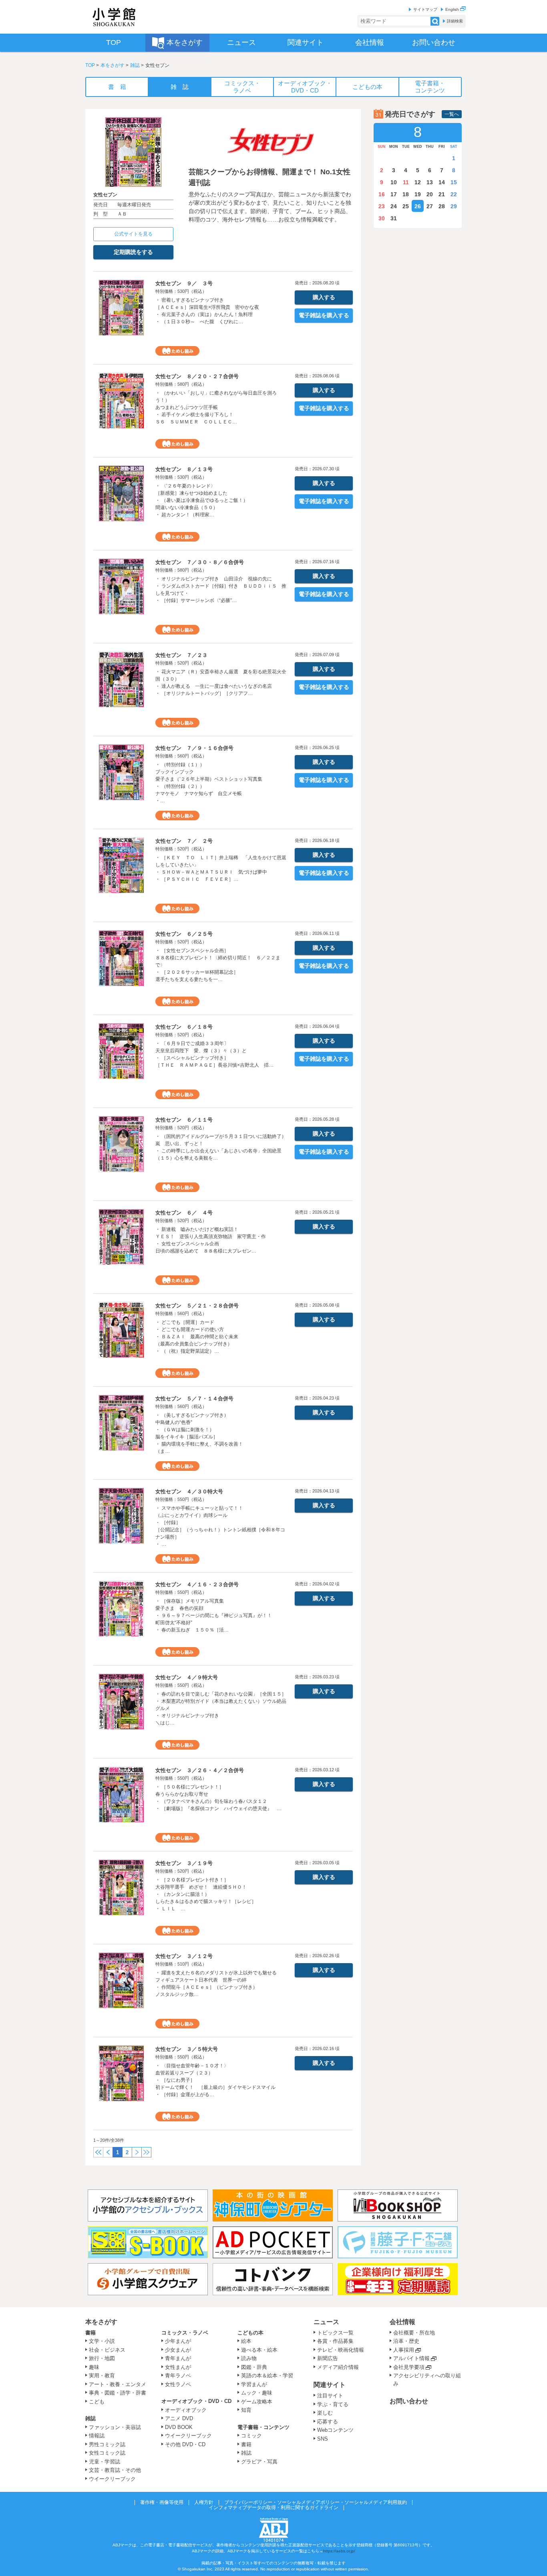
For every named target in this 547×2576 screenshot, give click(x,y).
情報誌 (97, 2436)
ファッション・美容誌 (115, 2427)
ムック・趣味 (257, 2393)
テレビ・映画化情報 (341, 2350)
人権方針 (204, 2502)
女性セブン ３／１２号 (184, 1956)
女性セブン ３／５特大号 (187, 2049)
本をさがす (113, 65)
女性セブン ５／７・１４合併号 (194, 1399)
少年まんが (178, 2341)
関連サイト (330, 2385)
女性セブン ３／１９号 (184, 1863)
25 (406, 206)
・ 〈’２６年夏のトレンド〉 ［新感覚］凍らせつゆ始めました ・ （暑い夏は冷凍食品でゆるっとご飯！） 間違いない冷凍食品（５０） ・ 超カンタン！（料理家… (202, 500)
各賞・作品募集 (335, 2341)
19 (418, 194)
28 (442, 206)
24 (394, 206)
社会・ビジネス (107, 2350)
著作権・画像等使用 (162, 2502)
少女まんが (178, 2350)
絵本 (246, 2341)
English (453, 9)
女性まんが (178, 2367)
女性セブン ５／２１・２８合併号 (197, 1306)
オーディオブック (186, 2410)
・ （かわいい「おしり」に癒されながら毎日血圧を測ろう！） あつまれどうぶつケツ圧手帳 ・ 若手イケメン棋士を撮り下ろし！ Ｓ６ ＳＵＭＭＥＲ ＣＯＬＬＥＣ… (216, 407)
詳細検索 (455, 21)
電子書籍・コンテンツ (263, 2427)
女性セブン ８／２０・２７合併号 (197, 376)
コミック (251, 2436)
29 (454, 206)
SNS (323, 2439)
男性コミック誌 (107, 2444)
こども (97, 2402)
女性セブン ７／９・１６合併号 (194, 748)
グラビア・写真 (259, 2462)
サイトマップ (425, 9)
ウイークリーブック (112, 2479)
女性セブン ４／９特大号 (187, 1677)
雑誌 (135, 65)
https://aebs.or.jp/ (339, 2551)
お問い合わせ (409, 2401)
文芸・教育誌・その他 (115, 2470)
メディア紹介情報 (338, 2367)
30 (382, 218)
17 (394, 194)
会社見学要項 (409, 2367)
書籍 (90, 2333)
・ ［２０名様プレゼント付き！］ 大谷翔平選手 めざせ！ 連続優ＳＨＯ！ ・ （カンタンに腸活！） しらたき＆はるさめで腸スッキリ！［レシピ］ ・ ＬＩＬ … (206, 1894)
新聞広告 (328, 2358)
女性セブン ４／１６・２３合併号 (197, 1584)
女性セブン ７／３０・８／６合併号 (200, 562)
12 (418, 182)
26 (418, 206)
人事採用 (404, 2350)
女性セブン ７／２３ (181, 655)
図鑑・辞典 (254, 2367)
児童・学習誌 (105, 2462)
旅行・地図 (102, 2358)
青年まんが (178, 2358)
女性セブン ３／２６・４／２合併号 (200, 1770)
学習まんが (257, 2384)
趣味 (94, 2367)
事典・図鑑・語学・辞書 (118, 2393)
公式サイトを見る (133, 234)
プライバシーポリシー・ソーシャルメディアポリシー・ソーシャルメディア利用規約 (316, 2502)
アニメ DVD (179, 2418)
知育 (246, 2410)
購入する (324, 297)
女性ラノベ (178, 2384)
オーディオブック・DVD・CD (196, 2401)
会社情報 (402, 2322)
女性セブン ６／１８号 (184, 1027)
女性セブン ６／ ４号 (184, 1213)
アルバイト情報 (411, 2358)
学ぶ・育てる (333, 2404)
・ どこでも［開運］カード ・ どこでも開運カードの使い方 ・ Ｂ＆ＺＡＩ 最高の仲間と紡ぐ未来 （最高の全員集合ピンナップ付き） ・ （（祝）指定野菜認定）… (197, 1337)
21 (442, 194)
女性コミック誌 (107, 2453)
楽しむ (325, 2413)
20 (430, 194)
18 (406, 194)
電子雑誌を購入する (324, 315)
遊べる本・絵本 (259, 2350)
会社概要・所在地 (414, 2333)
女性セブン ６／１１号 (184, 1120)
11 (406, 182)
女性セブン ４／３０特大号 (189, 1491)
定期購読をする (133, 252)
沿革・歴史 (406, 2341)
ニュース (326, 2322)
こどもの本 (250, 2333)
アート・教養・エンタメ (118, 2384)
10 (394, 182)
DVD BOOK (179, 2427)
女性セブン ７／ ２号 (184, 841)
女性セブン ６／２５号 (184, 934)
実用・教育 (102, 2376)
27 (430, 206)
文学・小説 (102, 2341)
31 (394, 218)
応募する (328, 2422)
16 (382, 194)
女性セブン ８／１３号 (184, 469)
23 (382, 206)
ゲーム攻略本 (257, 2402)
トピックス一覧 (335, 2333)
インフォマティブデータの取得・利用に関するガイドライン (273, 2508)
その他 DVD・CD (185, 2444)
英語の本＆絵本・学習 (267, 2376)
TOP (90, 65)
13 (430, 182)
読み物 (249, 2358)
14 (442, 182)
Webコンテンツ (335, 2430)
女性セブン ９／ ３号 (184, 283)
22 (454, 194)
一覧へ (452, 114)
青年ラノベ (178, 2376)
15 (454, 182)
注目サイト (330, 2396)
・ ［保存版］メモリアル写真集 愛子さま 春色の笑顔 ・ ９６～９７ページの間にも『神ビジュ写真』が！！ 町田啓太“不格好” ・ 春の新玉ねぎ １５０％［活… (214, 1615)
